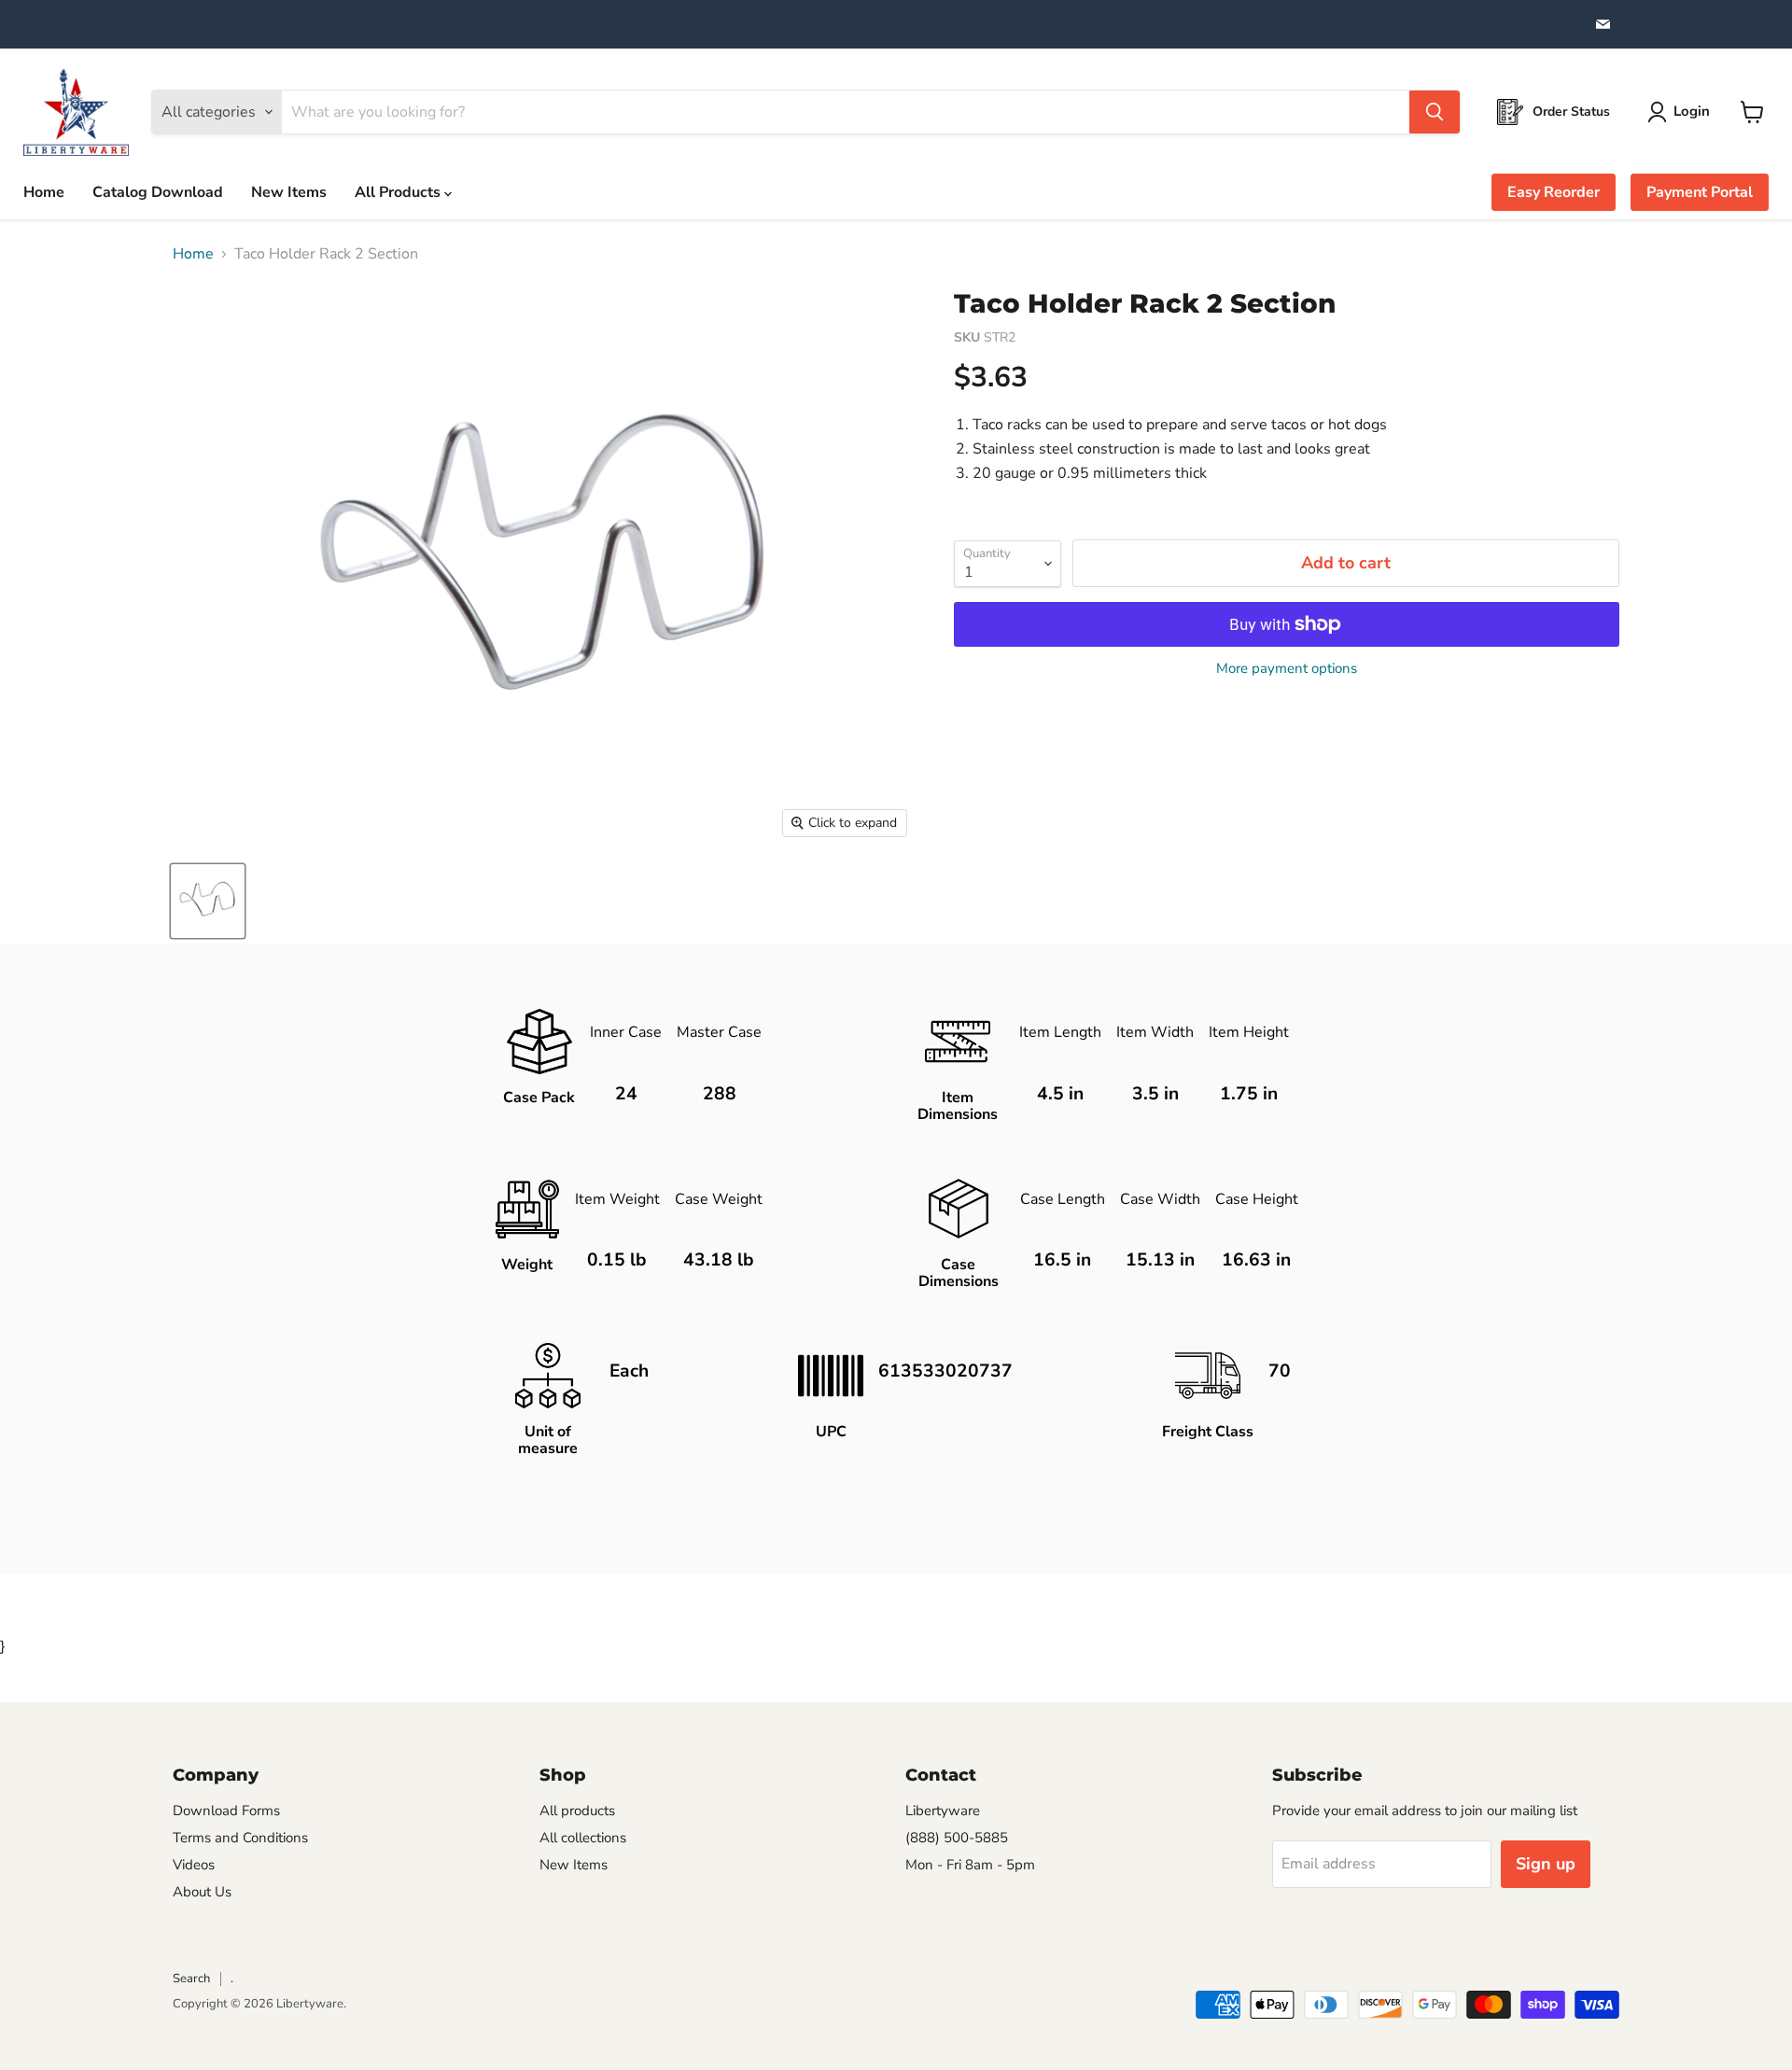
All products (577, 1811)
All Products (399, 192)
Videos (194, 1865)
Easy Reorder (1554, 192)
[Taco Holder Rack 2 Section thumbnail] (208, 901)
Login (1692, 111)
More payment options (1287, 669)
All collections (583, 1838)
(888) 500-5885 (957, 1838)
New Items (289, 192)
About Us (202, 1892)
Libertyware (943, 1811)
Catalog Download (158, 192)
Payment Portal (1700, 192)
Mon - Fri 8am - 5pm (970, 1865)
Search (191, 1979)
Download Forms (226, 1811)
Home (44, 192)
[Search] (1435, 112)
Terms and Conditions (240, 1838)
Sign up (1546, 1864)
